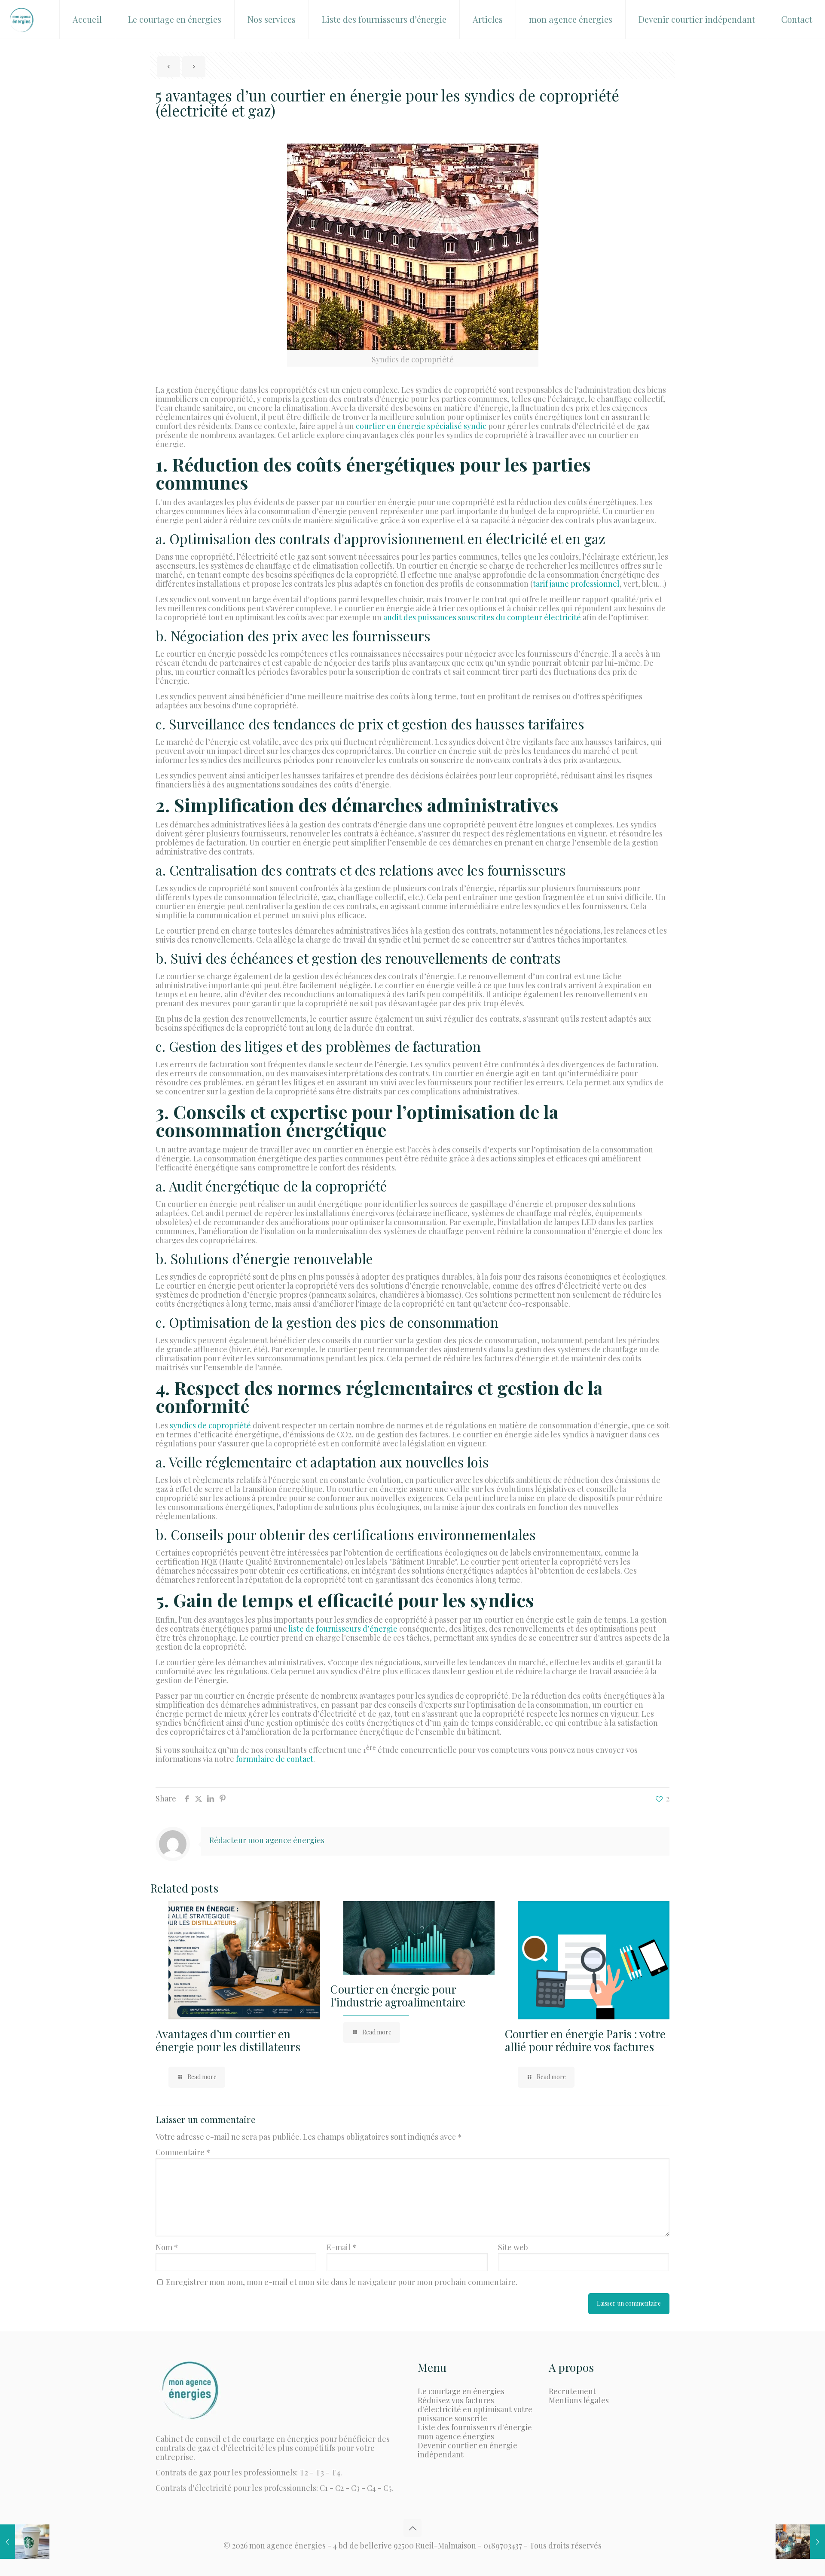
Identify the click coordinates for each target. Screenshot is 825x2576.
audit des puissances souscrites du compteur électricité (482, 617)
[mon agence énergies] (21, 19)
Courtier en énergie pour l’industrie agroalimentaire (398, 1996)
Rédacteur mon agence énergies (267, 1840)
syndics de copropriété (210, 1425)
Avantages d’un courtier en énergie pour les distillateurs (228, 2040)
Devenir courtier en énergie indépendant (467, 2450)
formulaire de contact (275, 1759)
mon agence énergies (456, 2436)
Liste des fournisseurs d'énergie (475, 2427)
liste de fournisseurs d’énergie (343, 1629)
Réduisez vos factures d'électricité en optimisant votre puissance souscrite (475, 2409)
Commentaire (183, 2152)
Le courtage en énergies (461, 2391)
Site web (513, 2247)
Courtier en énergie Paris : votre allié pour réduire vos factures (585, 2040)
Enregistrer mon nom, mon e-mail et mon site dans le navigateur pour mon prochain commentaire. (342, 2282)
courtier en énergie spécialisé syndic (421, 426)
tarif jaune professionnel (576, 584)
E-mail (342, 2247)
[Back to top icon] (412, 2528)
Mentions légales (579, 2400)
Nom (167, 2247)
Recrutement (572, 2391)
